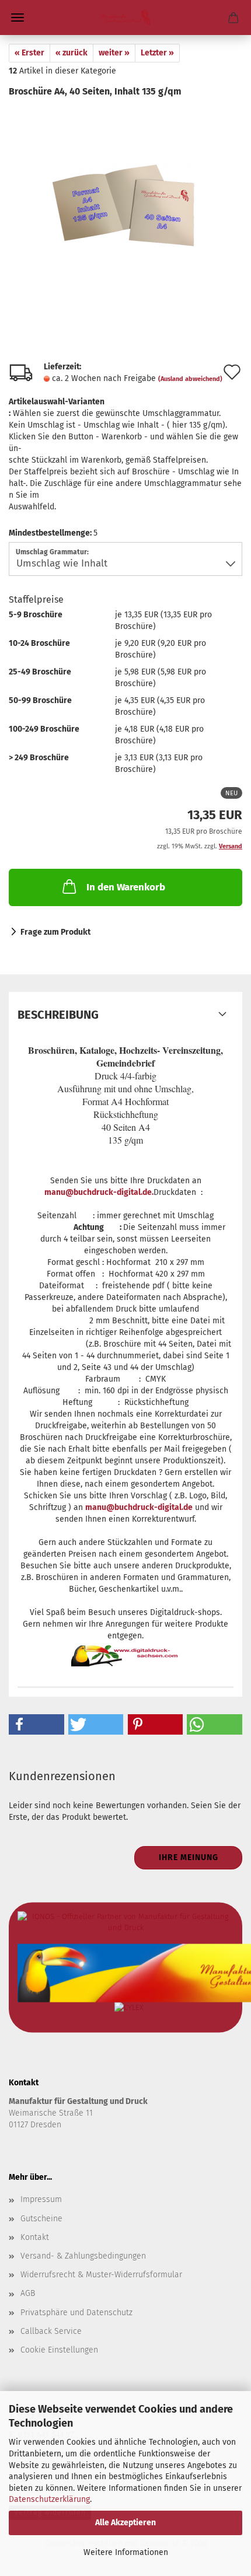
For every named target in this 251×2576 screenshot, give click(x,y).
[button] (36, 1724)
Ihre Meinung (189, 1857)
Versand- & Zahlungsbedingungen (83, 2256)
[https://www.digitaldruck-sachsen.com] (125, 18)
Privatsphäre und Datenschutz (76, 2313)
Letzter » (157, 53)
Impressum (41, 2199)
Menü (18, 18)
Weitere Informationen (126, 2552)
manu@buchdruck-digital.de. (99, 1192)
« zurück (72, 53)
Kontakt (35, 2237)
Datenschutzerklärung (49, 2499)
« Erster (29, 53)
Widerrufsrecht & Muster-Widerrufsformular (101, 2275)
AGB (28, 2293)
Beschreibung (58, 1015)
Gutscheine (41, 2219)
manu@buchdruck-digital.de (139, 1507)
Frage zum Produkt (55, 932)
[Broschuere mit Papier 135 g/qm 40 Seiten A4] (125, 186)
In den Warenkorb (126, 887)
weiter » (114, 53)
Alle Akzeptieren (125, 2523)
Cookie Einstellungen (59, 2350)
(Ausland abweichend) (190, 379)
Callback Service (51, 2331)
